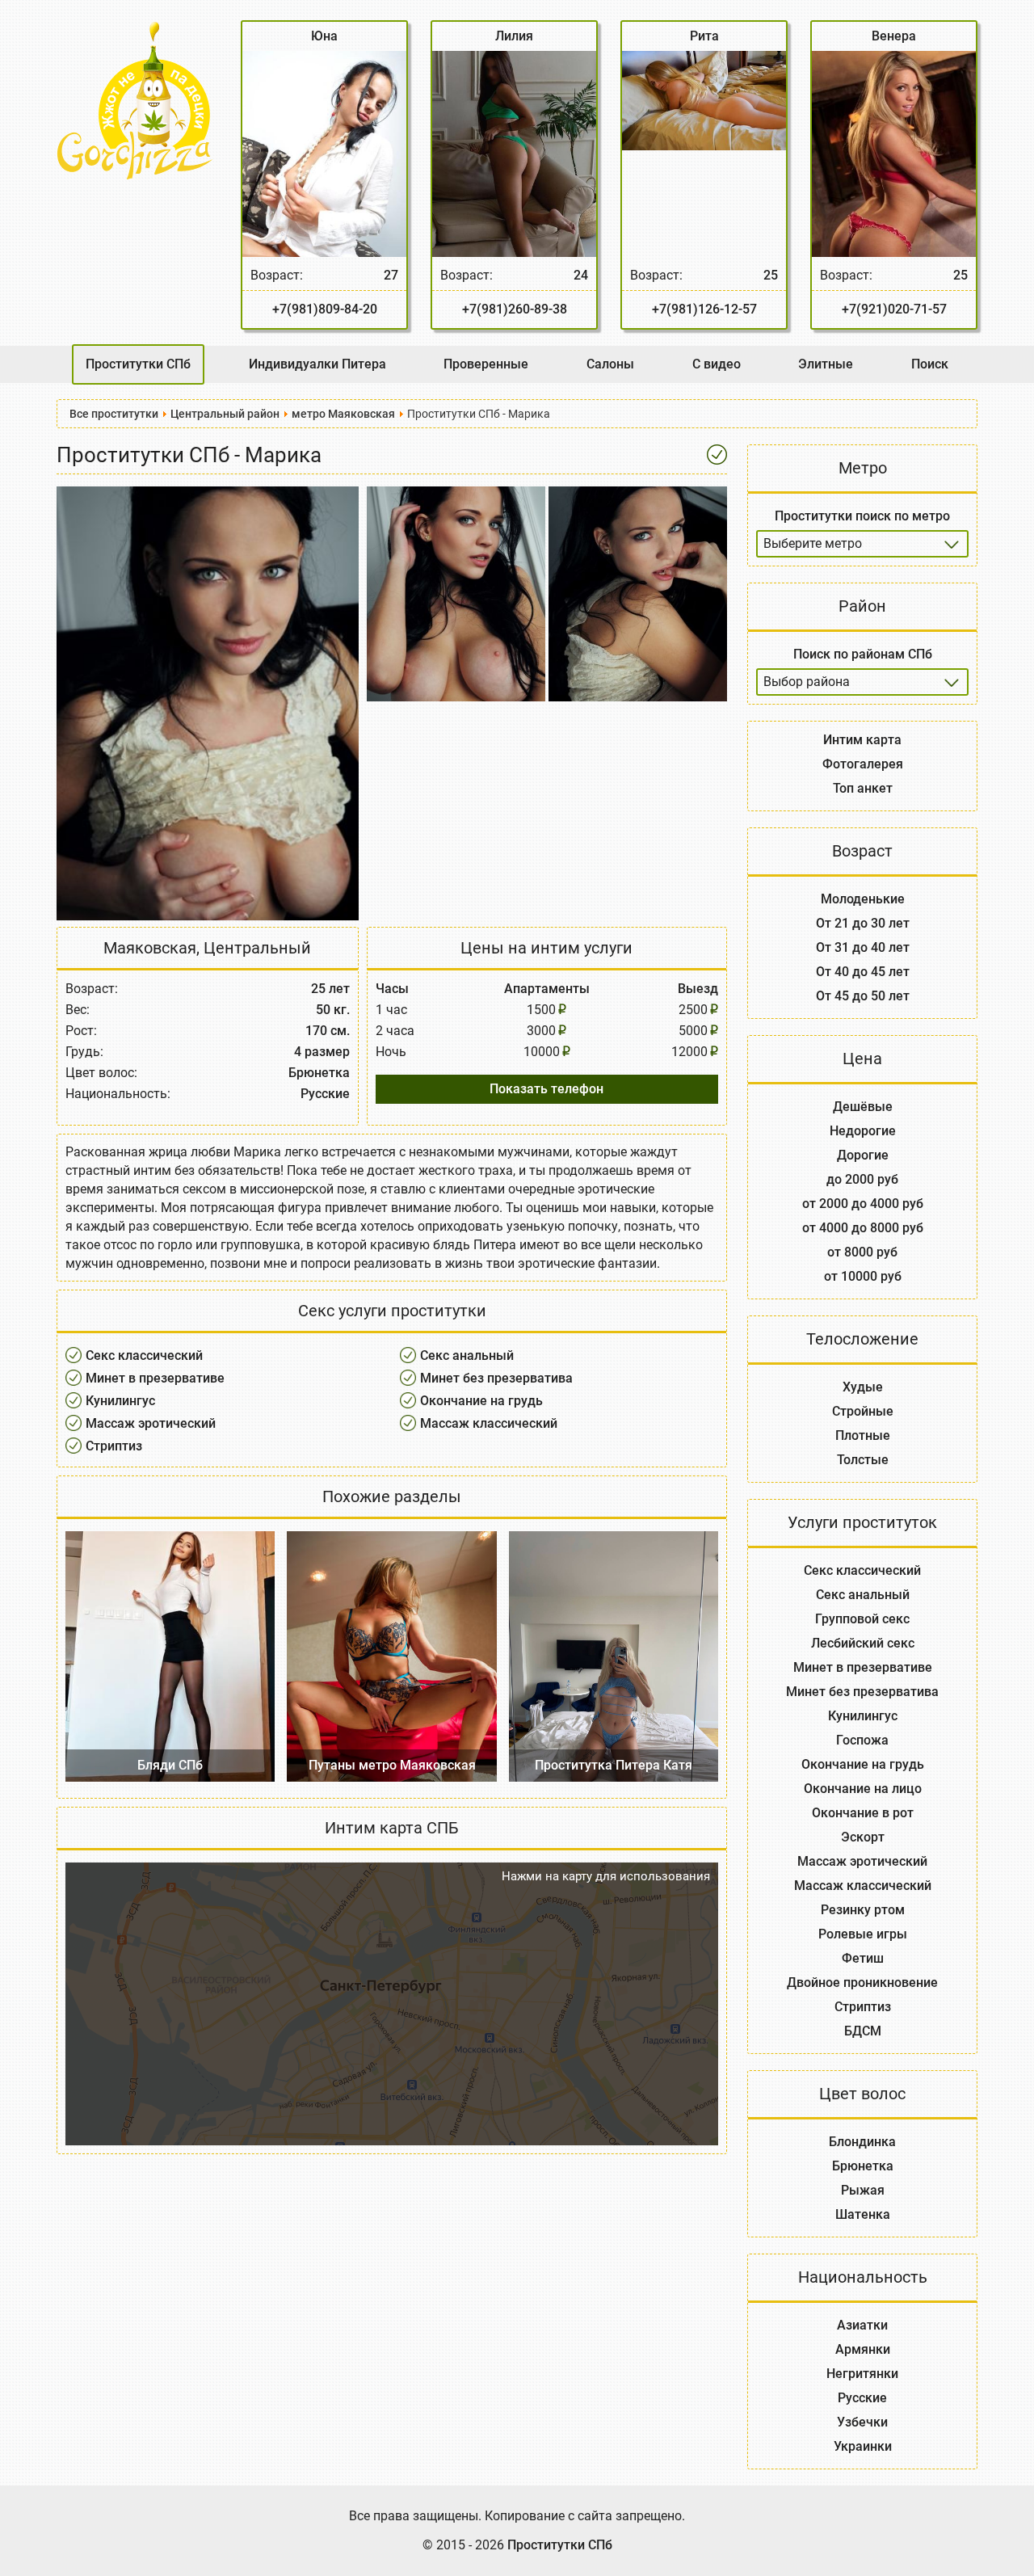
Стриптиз (114, 1446)
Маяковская (150, 948)
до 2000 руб (862, 1179)
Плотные (863, 1435)
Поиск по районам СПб (863, 654)
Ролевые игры (863, 1934)
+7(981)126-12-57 (704, 309)
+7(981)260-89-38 (515, 309)
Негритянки (862, 2374)
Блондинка (862, 2142)
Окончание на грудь (481, 1401)
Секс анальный (467, 1355)
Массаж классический (489, 1423)
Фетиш (863, 1958)
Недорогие (863, 1131)
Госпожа (862, 1740)
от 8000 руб (862, 1252)
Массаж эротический (151, 1423)
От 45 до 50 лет (863, 996)
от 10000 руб (863, 1276)
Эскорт (863, 1837)
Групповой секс (862, 1619)
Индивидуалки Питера (317, 364)
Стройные (863, 1411)
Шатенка (863, 2214)
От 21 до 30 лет (863, 923)
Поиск (930, 364)
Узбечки (862, 2422)
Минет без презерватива (496, 1378)
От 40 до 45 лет (863, 972)
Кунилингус (120, 1401)
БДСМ (863, 2031)
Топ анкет (863, 788)
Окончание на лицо (863, 1789)
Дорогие (863, 1155)
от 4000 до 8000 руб (863, 1228)
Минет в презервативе (155, 1378)
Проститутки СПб (138, 364)
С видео (717, 364)
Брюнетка (863, 2166)
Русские (862, 2398)
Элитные (826, 364)
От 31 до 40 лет (863, 947)
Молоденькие (863, 899)
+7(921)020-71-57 (894, 309)
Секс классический (144, 1355)
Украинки (863, 2446)
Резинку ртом (863, 1910)
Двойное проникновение (862, 1983)
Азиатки (862, 2325)
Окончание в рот (863, 1813)
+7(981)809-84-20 (325, 309)
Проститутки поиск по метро (862, 516)
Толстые (863, 1460)
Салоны (610, 364)
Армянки (863, 2349)
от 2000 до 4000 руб (863, 1204)
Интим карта (862, 740)
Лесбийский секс (863, 1643)
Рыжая (863, 2190)
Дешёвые (863, 1107)
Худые (863, 1387)
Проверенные (486, 364)
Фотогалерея (863, 764)
